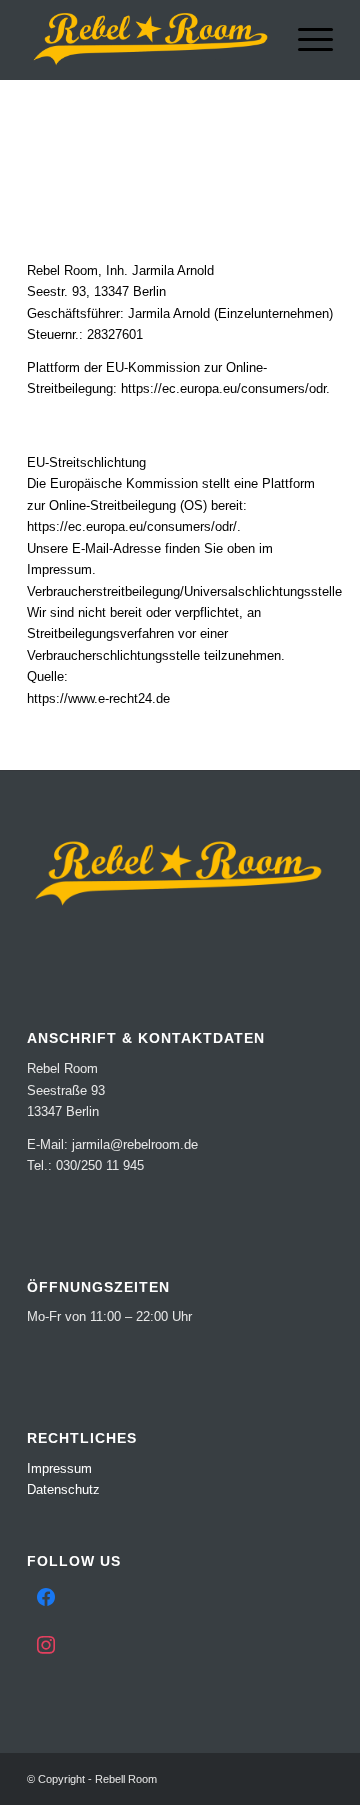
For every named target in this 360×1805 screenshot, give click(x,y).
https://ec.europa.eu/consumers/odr (223, 388)
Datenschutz (63, 1489)
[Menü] (305, 40)
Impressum (59, 1468)
